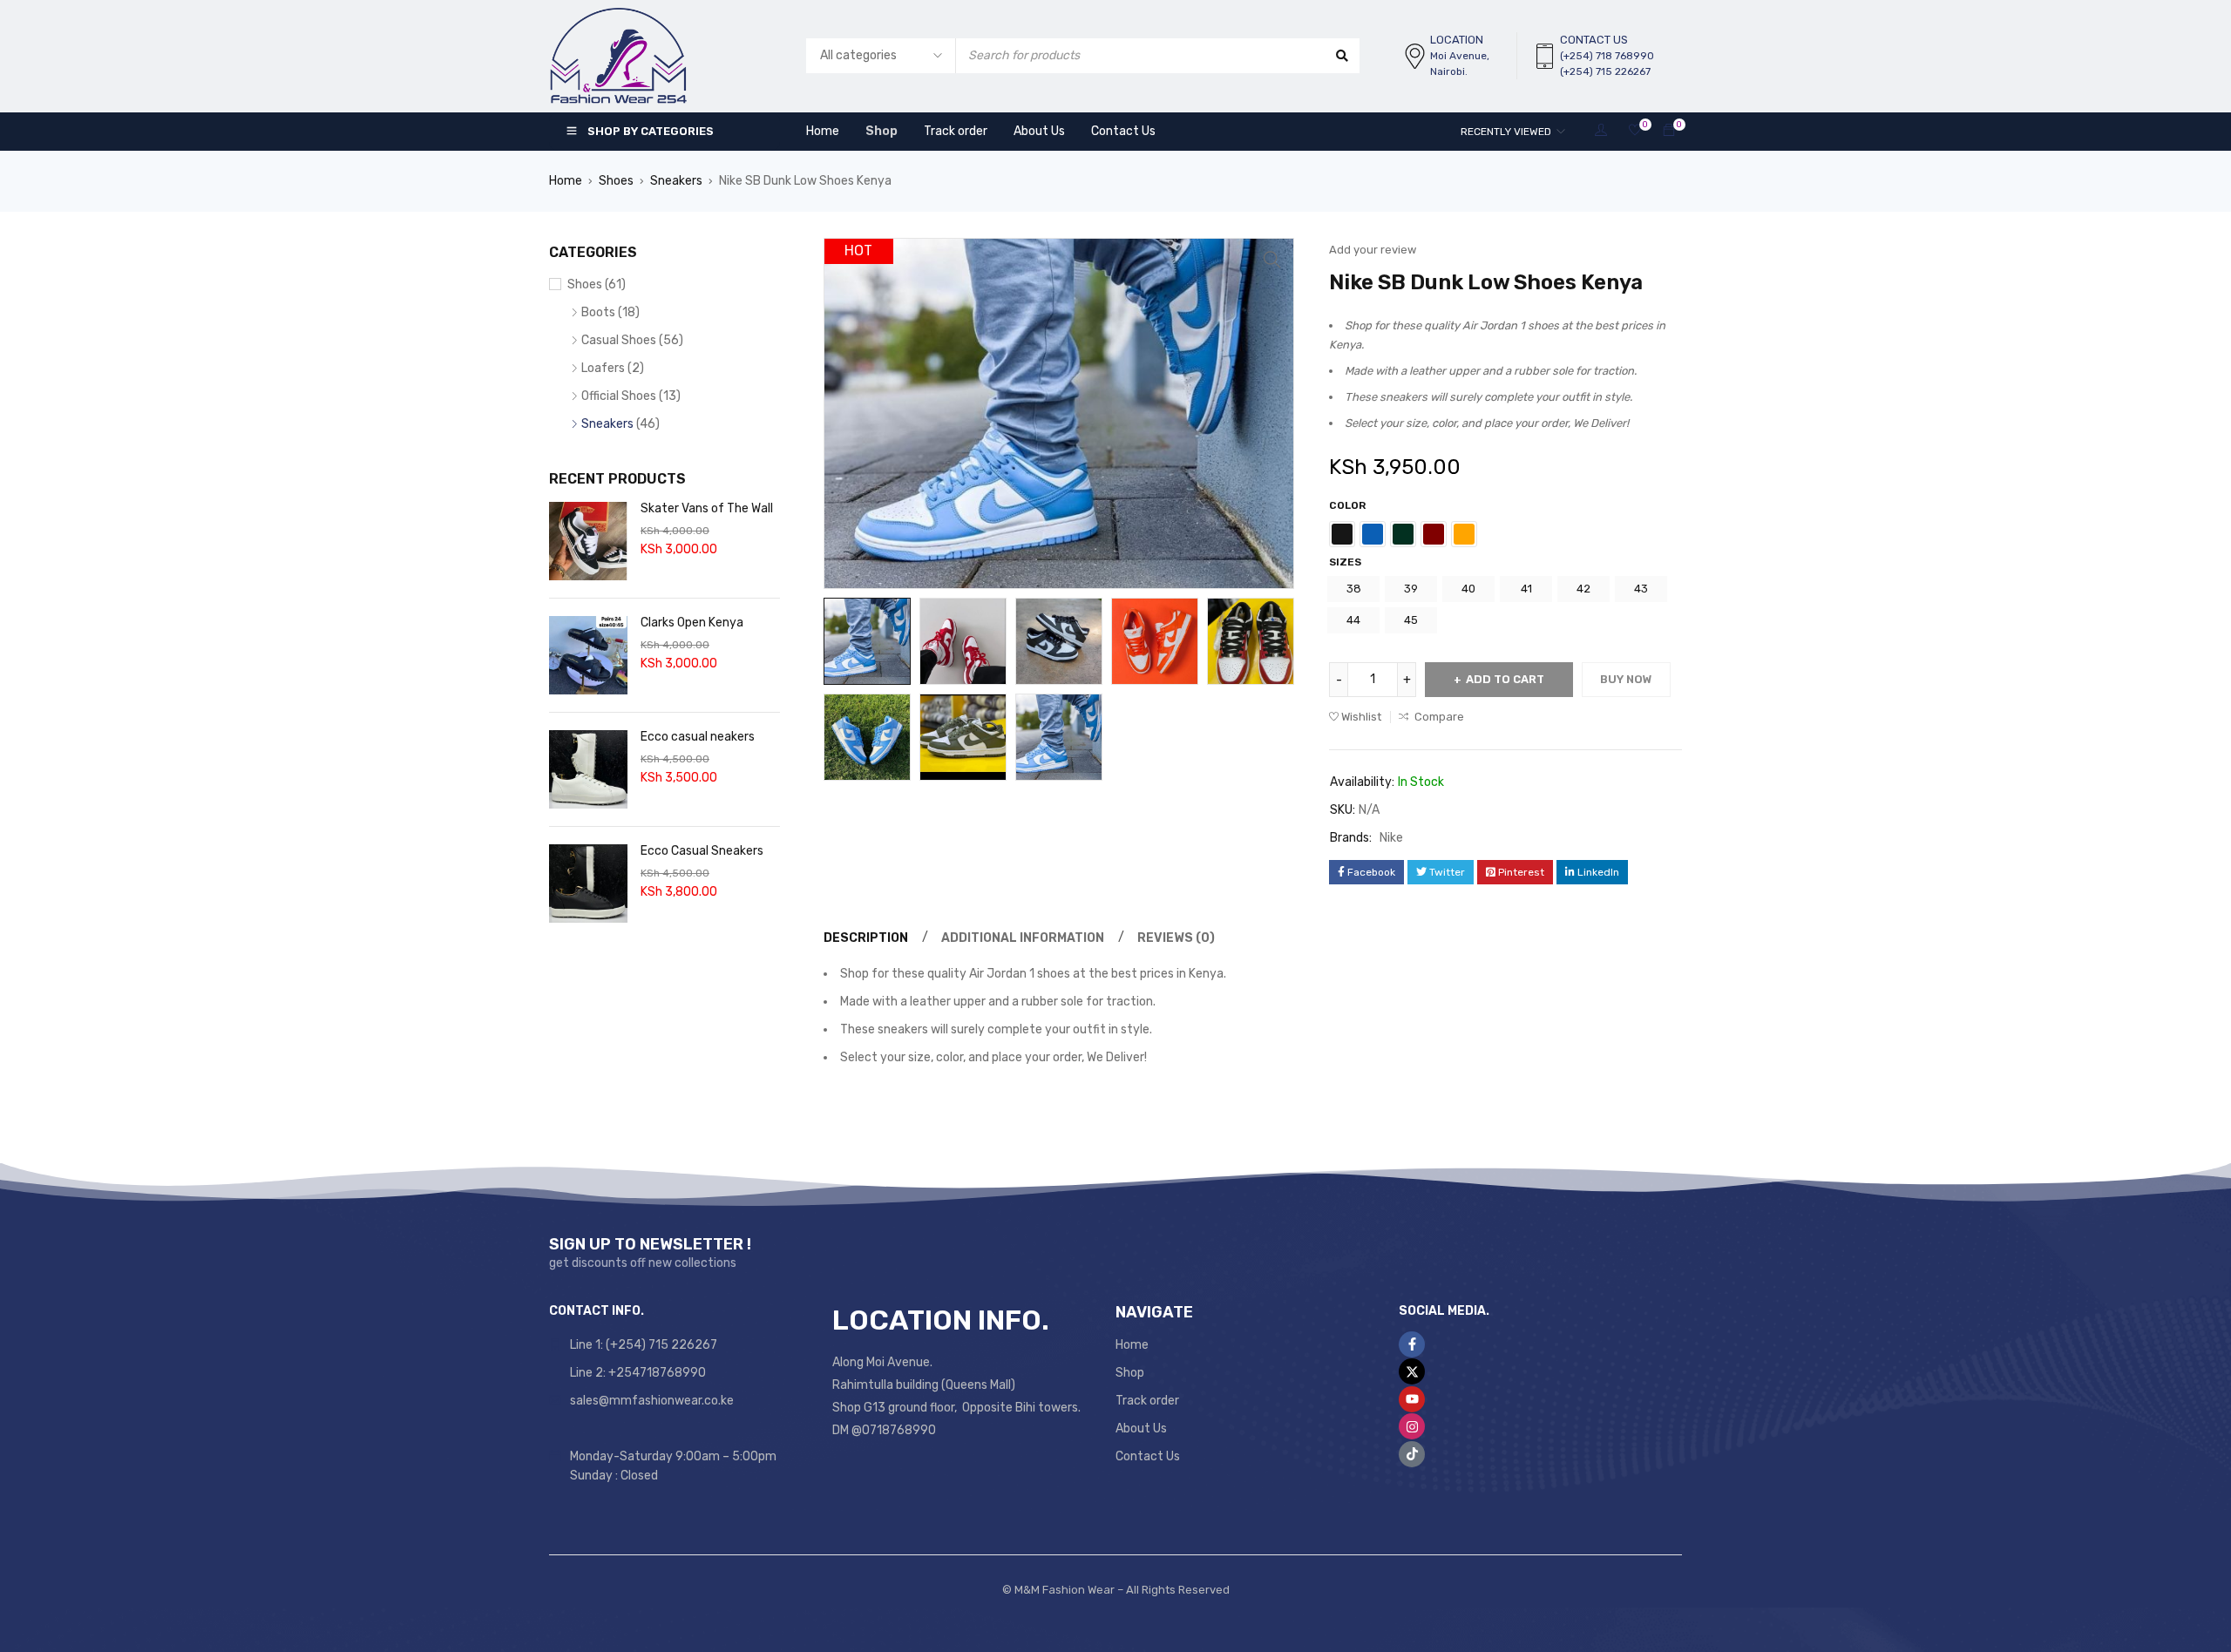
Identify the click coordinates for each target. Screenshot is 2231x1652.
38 (1354, 589)
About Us (1141, 1429)
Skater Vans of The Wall (707, 508)
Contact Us (1148, 1456)
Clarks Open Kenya (692, 623)
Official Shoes (619, 396)
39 (1411, 589)
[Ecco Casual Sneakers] (588, 884)
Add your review (1373, 250)
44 (1353, 620)
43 (1641, 589)
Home (566, 181)
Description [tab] (866, 938)
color (1347, 505)
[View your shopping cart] (1669, 131)
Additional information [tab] (1023, 938)
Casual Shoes (619, 340)
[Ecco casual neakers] (588, 769)
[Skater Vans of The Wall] (588, 541)
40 (1468, 589)
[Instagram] (1412, 1426)
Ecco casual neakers (698, 737)
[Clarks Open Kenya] (588, 655)
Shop (1130, 1373)
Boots (598, 312)
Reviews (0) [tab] (1176, 938)
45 (1411, 620)
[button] (1272, 260)
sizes (1345, 562)
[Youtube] (1412, 1399)
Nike (1391, 838)
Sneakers (676, 181)
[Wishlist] (1635, 131)
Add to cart (1505, 679)
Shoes (616, 181)
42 (1583, 589)
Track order (1147, 1401)
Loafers (603, 368)
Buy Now (1626, 679)
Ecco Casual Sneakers (702, 851)
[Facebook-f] (1412, 1344)
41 (1526, 589)
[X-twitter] (1412, 1371)
